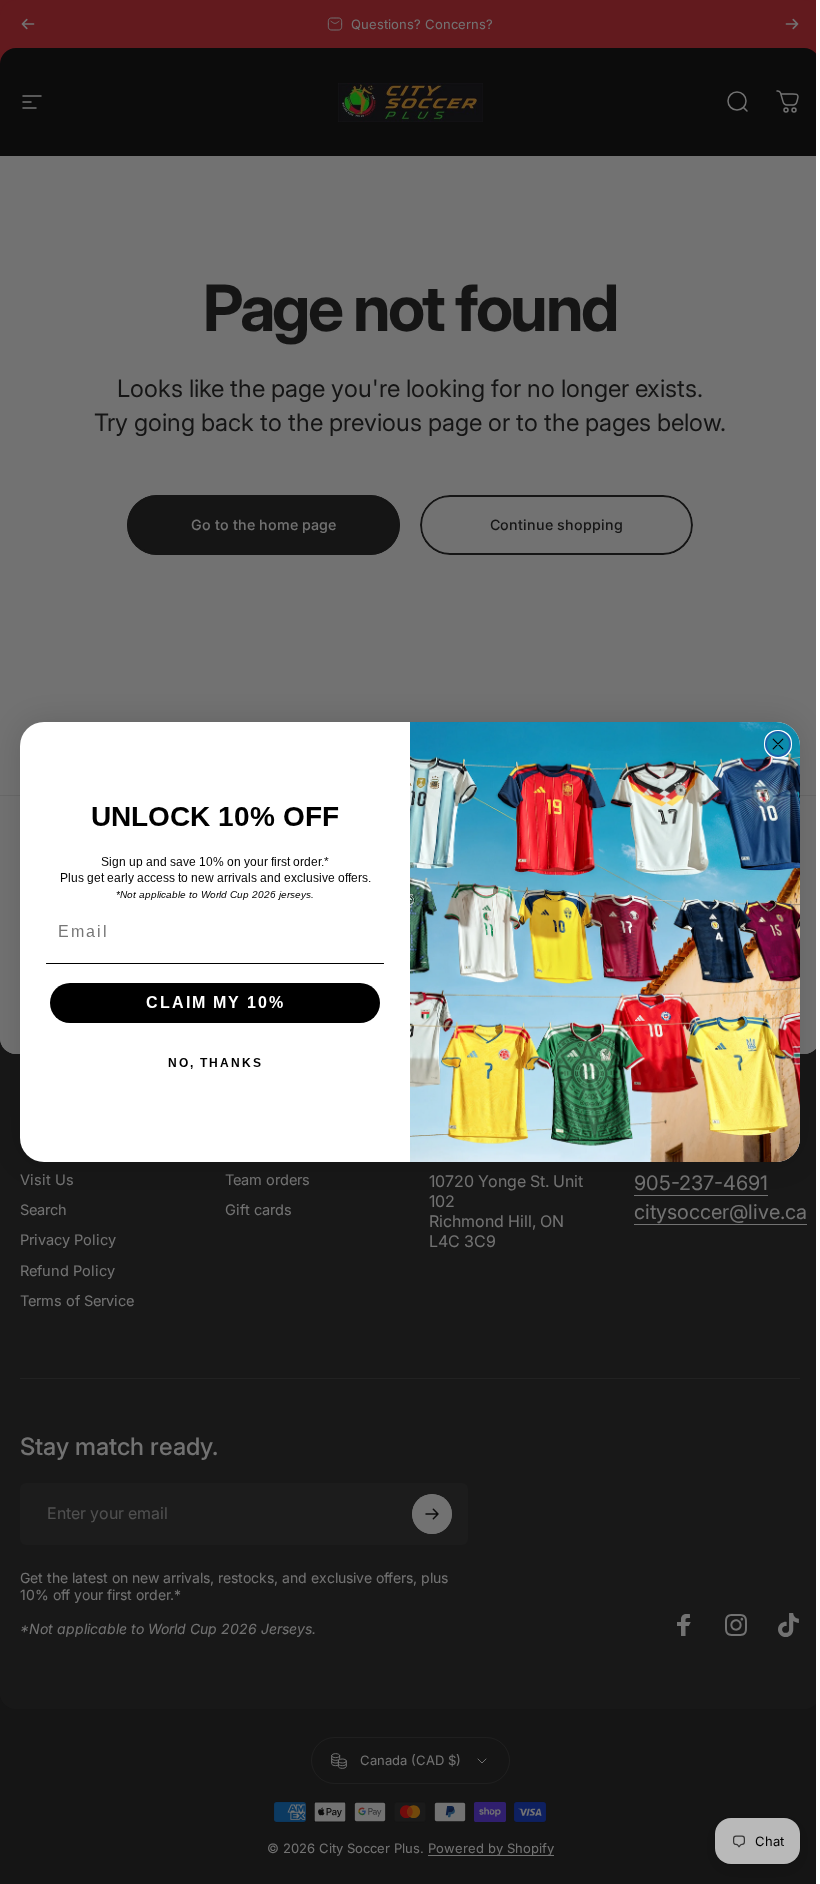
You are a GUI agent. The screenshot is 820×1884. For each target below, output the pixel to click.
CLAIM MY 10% (215, 1002)
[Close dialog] (778, 744)
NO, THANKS (215, 1063)
